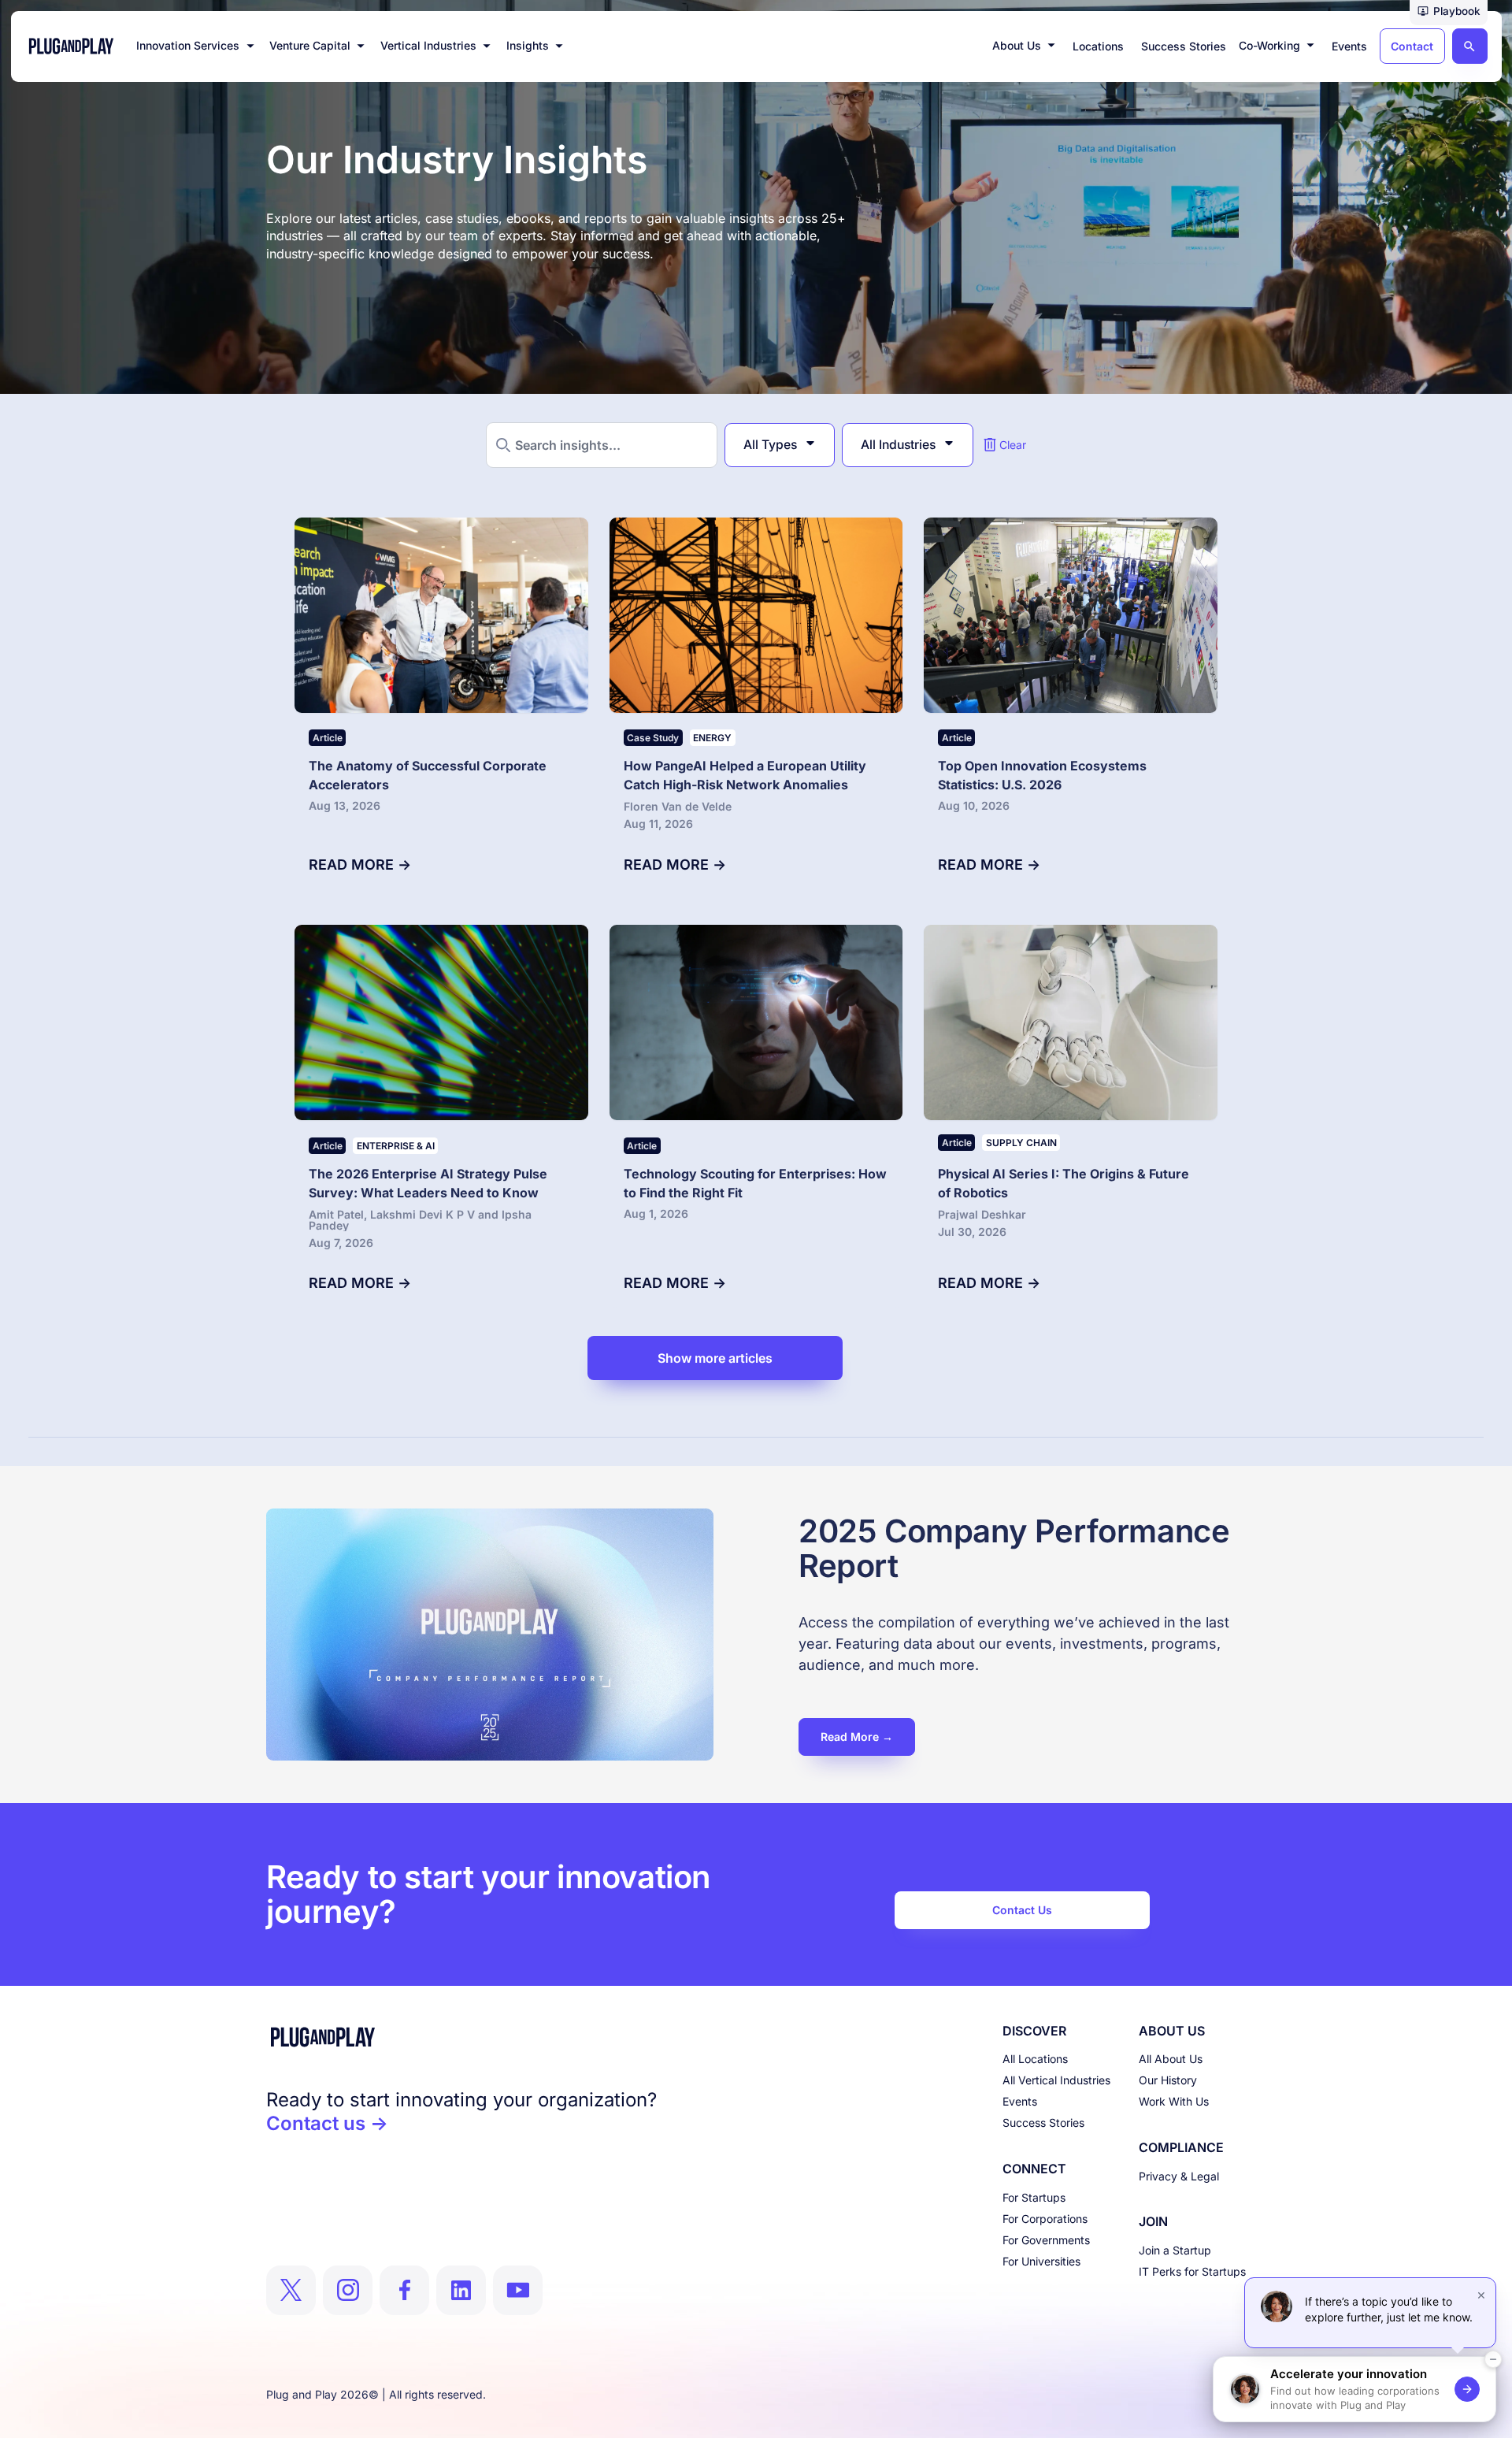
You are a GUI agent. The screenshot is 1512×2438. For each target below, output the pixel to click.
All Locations (1035, 2059)
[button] (1449, 13)
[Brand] (461, 2037)
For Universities (1041, 2261)
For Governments (1046, 2240)
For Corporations (1045, 2219)
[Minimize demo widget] (1493, 2359)
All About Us (1171, 2059)
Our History (1168, 2080)
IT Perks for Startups (1192, 2271)
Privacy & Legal (1179, 2176)
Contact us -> (327, 2123)
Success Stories (1043, 2123)
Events (1020, 2101)
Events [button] (1349, 46)
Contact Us (1022, 1910)
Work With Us (1174, 2101)
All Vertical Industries (1056, 2080)
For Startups (1034, 2197)
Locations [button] (1098, 46)
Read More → (857, 1737)
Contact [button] (1412, 46)
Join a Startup (1175, 2250)
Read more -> (360, 865)
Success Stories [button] (1184, 46)
